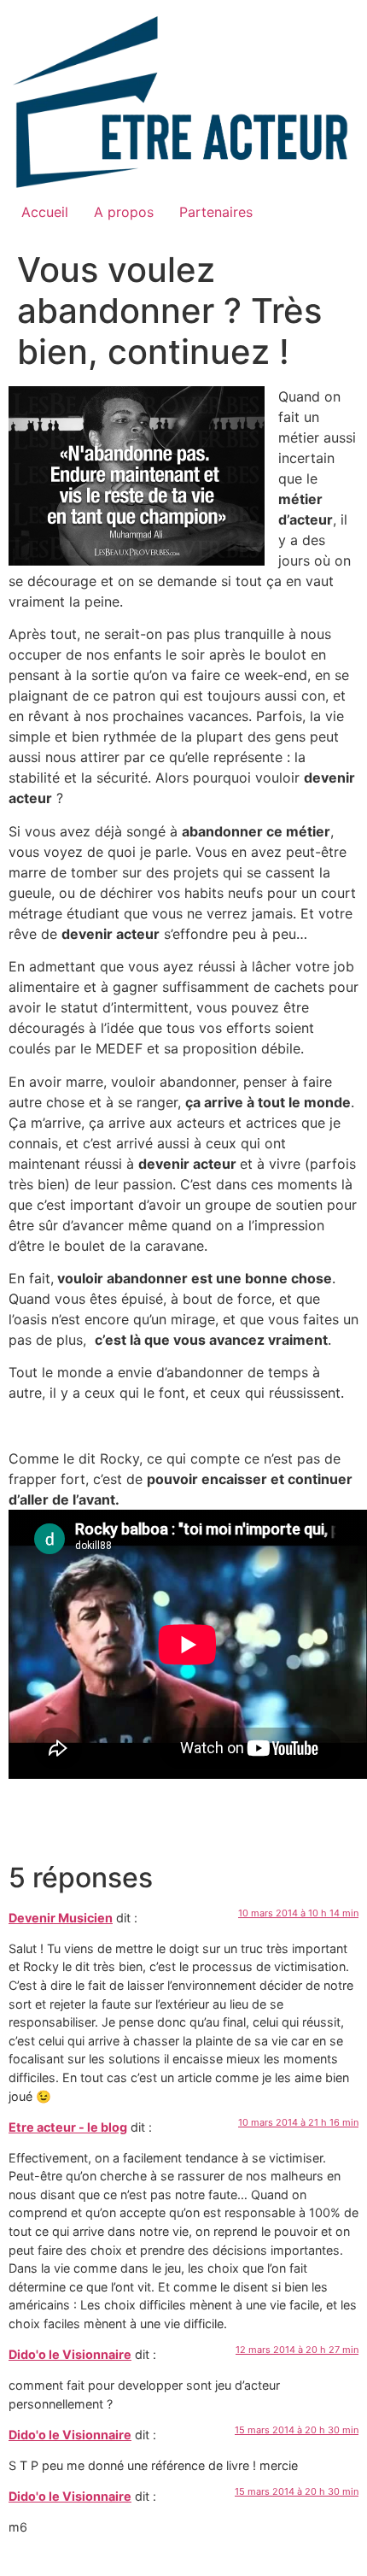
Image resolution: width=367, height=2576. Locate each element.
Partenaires (216, 212)
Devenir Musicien (61, 1918)
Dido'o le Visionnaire (70, 2354)
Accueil (45, 212)
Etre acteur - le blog (68, 2127)
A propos (124, 212)
